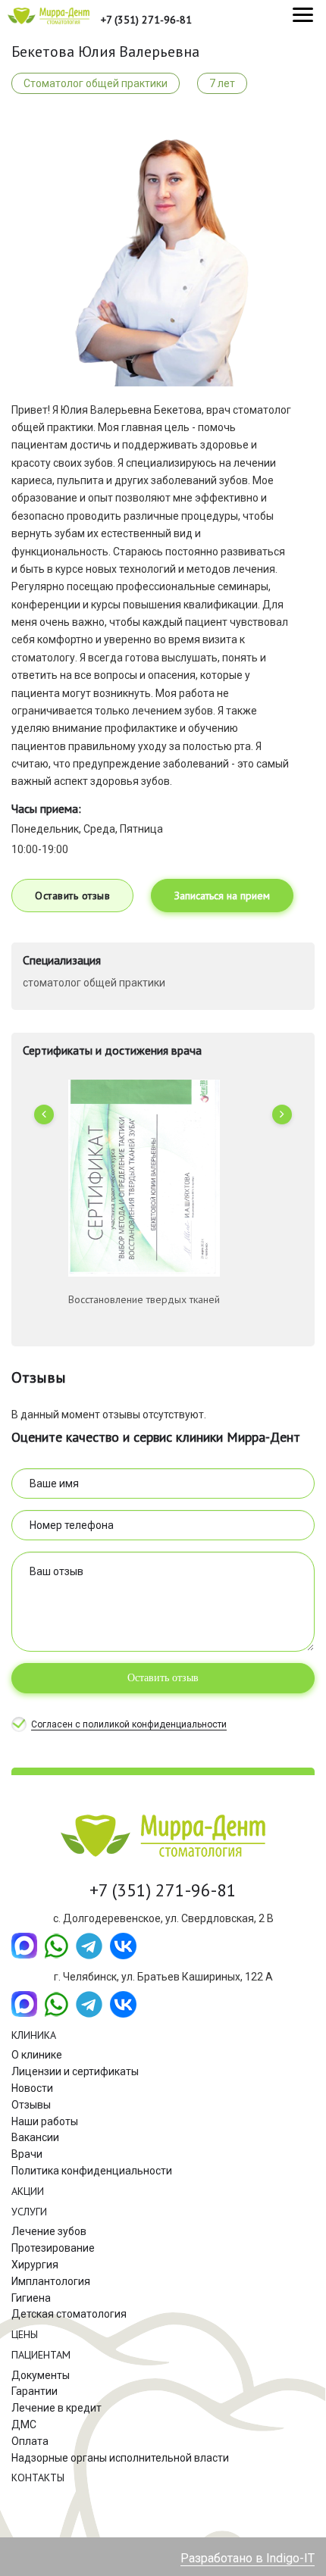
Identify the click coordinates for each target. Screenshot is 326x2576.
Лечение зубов (49, 2231)
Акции (28, 2191)
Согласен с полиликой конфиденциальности (129, 1724)
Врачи (27, 2154)
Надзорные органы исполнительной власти (120, 2458)
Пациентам (41, 2355)
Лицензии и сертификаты (75, 2071)
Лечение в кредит (56, 2408)
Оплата (30, 2441)
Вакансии (35, 2137)
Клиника (34, 2035)
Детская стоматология (69, 2314)
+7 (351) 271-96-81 (146, 20)
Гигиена (31, 2298)
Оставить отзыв (72, 896)
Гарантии (34, 2391)
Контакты (38, 2478)
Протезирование (53, 2248)
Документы (41, 2375)
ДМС (24, 2424)
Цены (25, 2334)
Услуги (29, 2212)
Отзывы (31, 2105)
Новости (32, 2088)
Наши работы (45, 2121)
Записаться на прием (222, 896)
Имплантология (51, 2281)
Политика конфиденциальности (92, 2171)
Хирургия (35, 2265)
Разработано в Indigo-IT (248, 2558)
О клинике (37, 2055)
